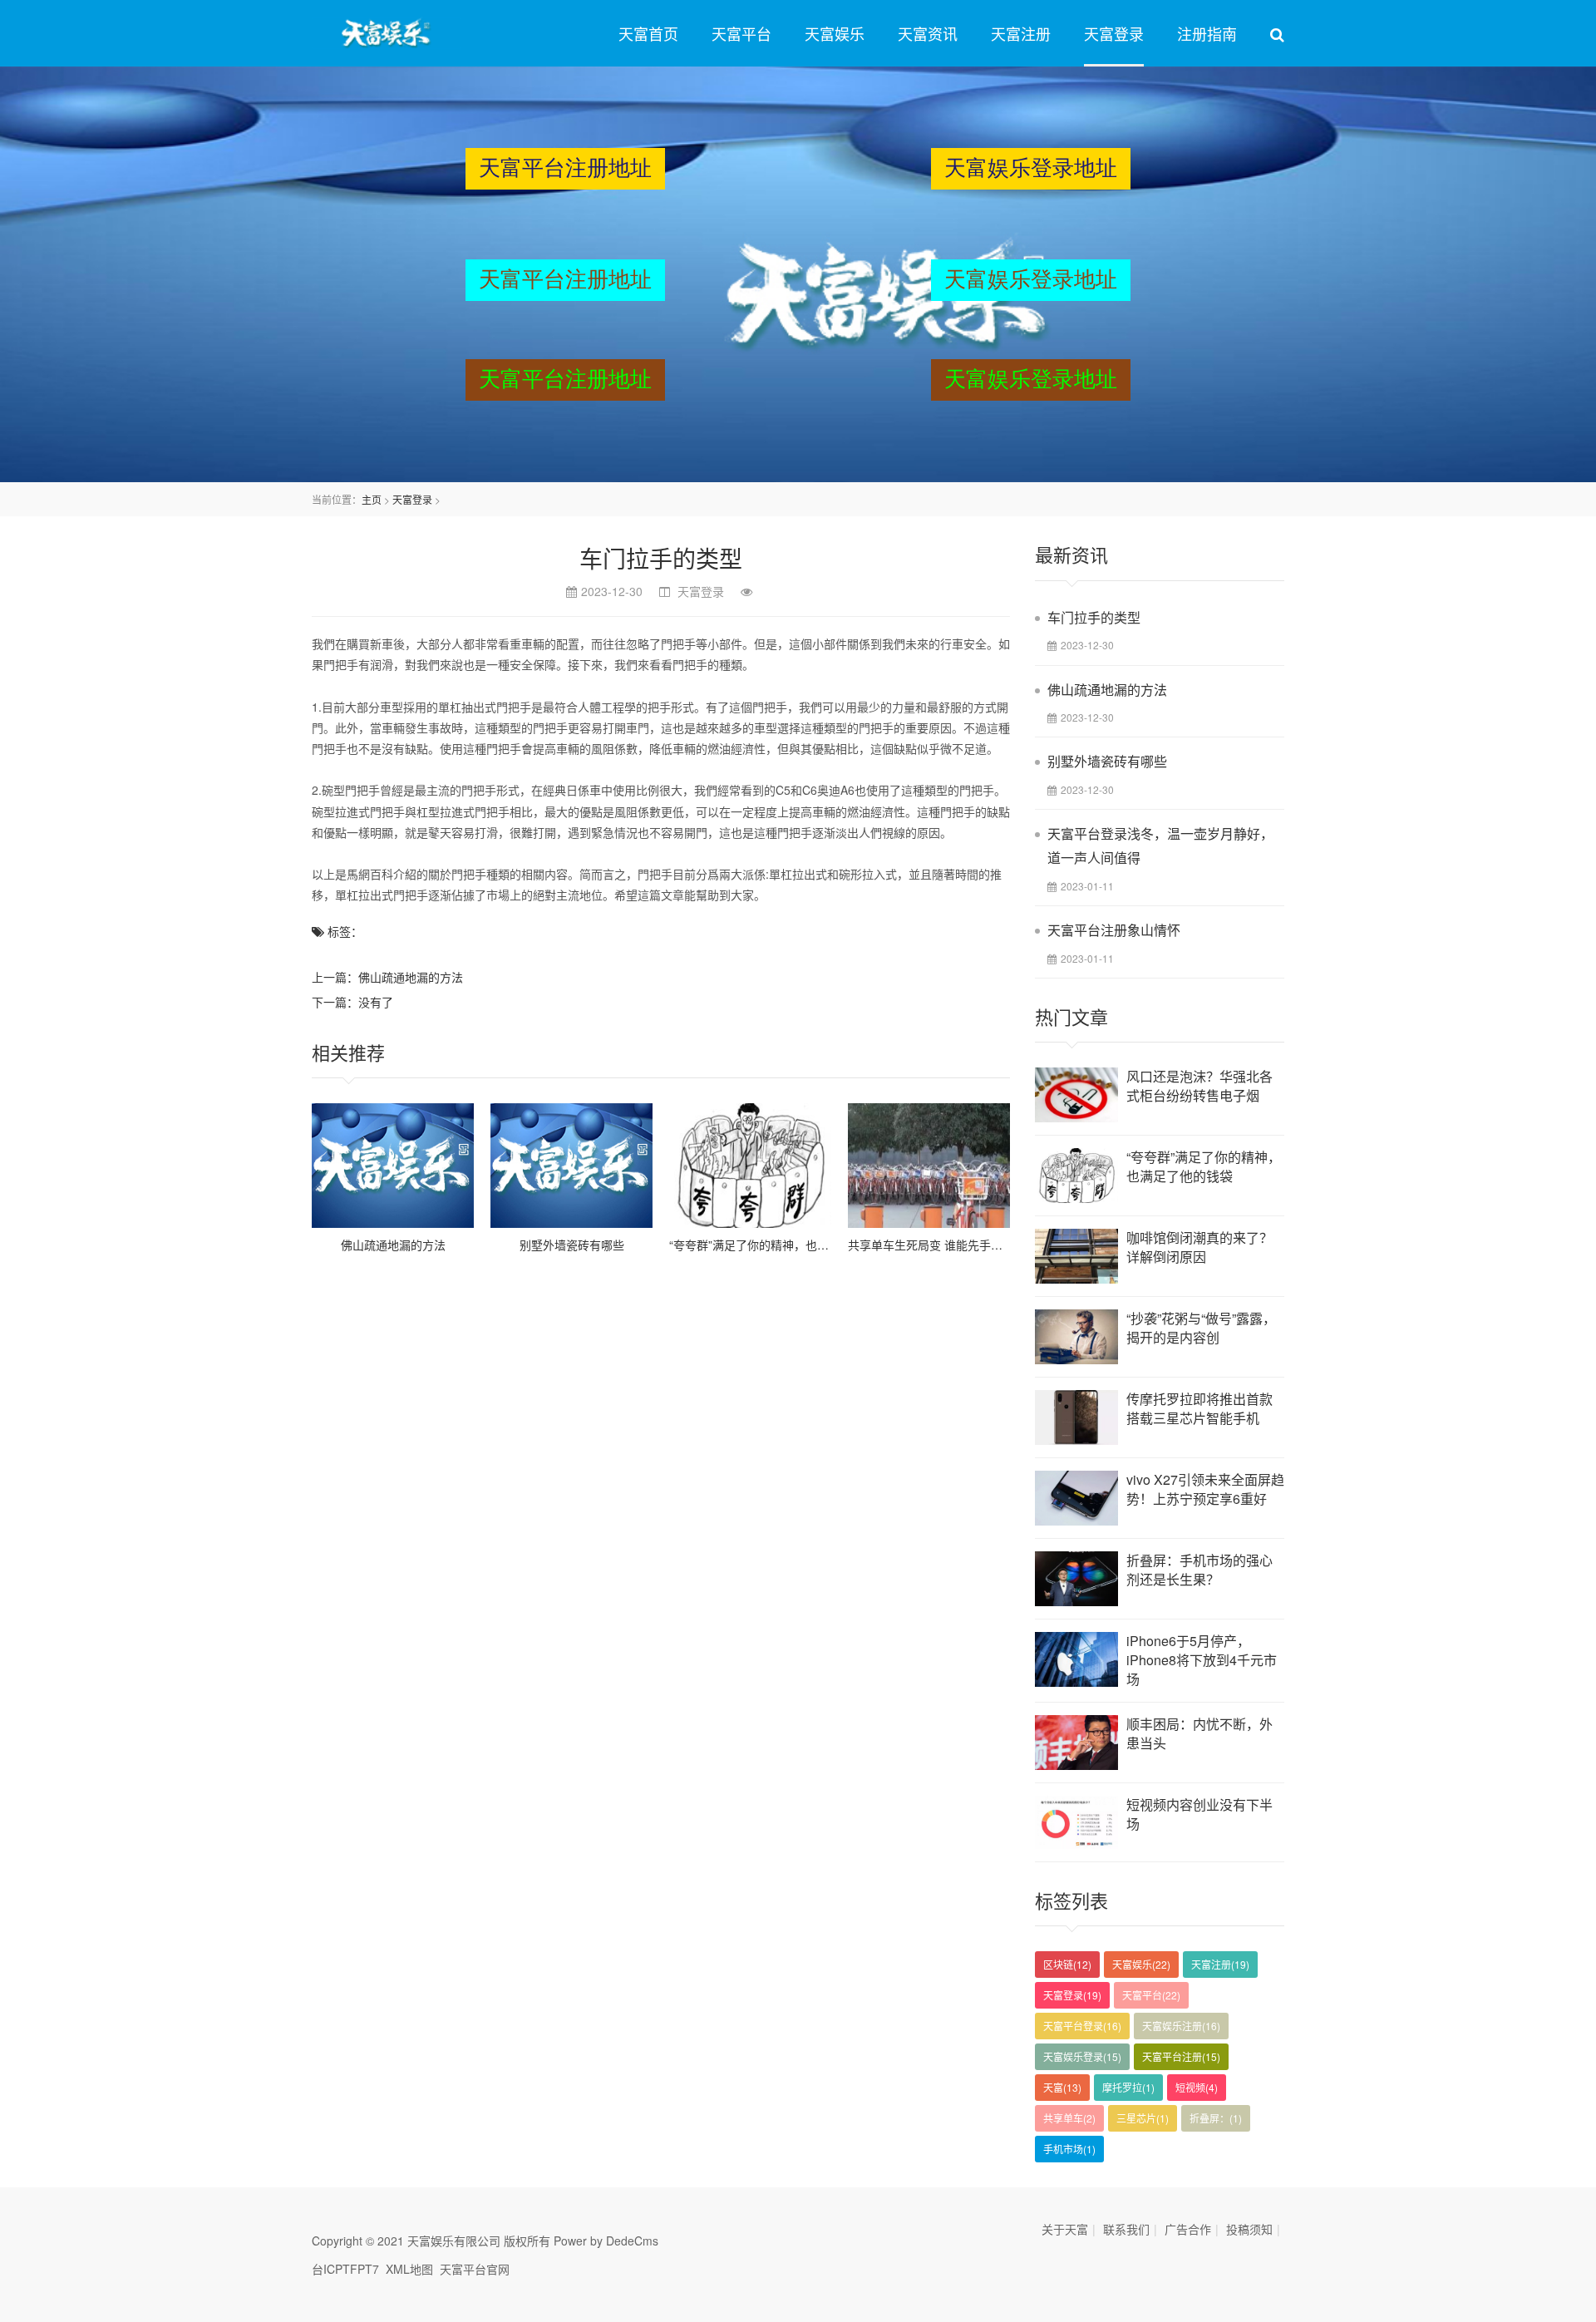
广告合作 (1188, 2229)
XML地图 (409, 2269)
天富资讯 (928, 33)
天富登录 (1114, 33)
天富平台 (741, 33)
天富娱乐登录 (1082, 2056)
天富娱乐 (835, 33)
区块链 (1067, 1964)
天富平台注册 (1181, 2056)
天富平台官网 (475, 2269)
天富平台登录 (1082, 2026)
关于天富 (1065, 2229)
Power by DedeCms (606, 2241)
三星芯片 (1143, 2118)
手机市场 (1069, 2149)
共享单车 (1069, 2118)
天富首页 (648, 33)
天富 (1062, 2087)
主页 (372, 499)
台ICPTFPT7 (345, 2269)
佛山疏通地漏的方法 (411, 977)
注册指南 (1207, 33)
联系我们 (1126, 2229)
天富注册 (1021, 33)
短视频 (1197, 2087)
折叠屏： (1216, 2118)
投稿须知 (1249, 2229)
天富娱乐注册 (1181, 2026)
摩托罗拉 (1128, 2087)
